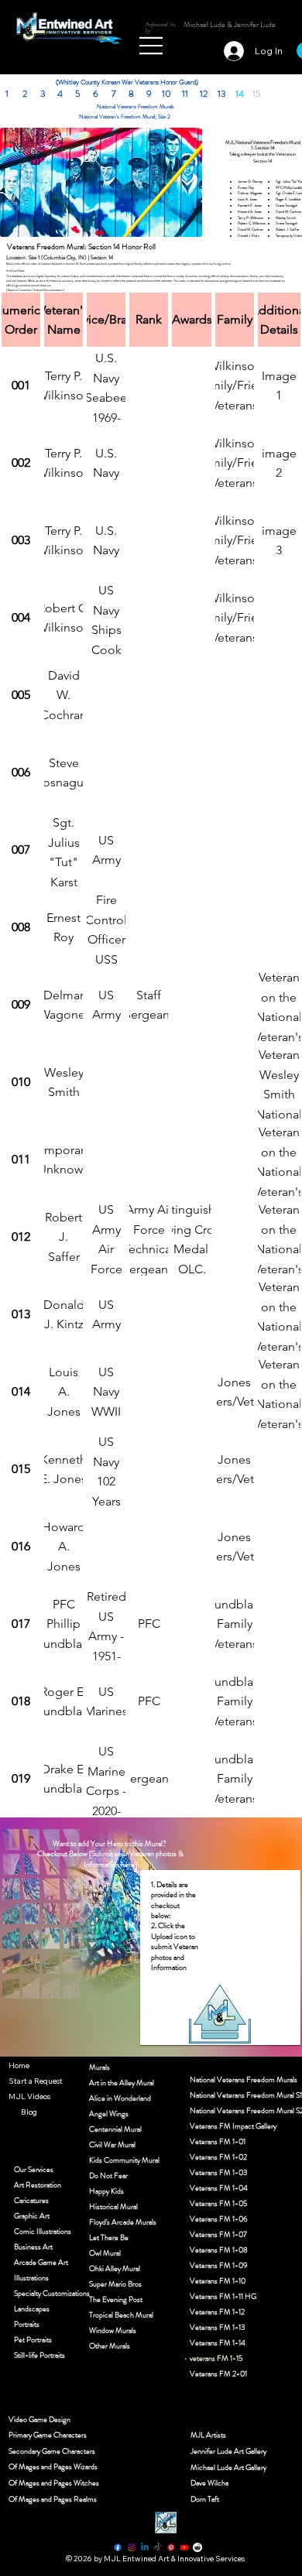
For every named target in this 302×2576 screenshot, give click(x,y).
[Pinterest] (171, 2547)
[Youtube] (184, 2547)
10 (166, 94)
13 (222, 94)
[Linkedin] (145, 2547)
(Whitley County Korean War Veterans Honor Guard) (127, 82)
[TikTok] (158, 2547)
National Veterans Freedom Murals (136, 106)
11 (185, 94)
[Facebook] (118, 2547)
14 (240, 94)
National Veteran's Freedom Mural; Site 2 (125, 116)
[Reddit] (197, 2547)
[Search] (131, 39)
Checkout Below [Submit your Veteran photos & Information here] (110, 1858)
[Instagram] (132, 2547)
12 (204, 94)
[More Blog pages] (12, 2112)
